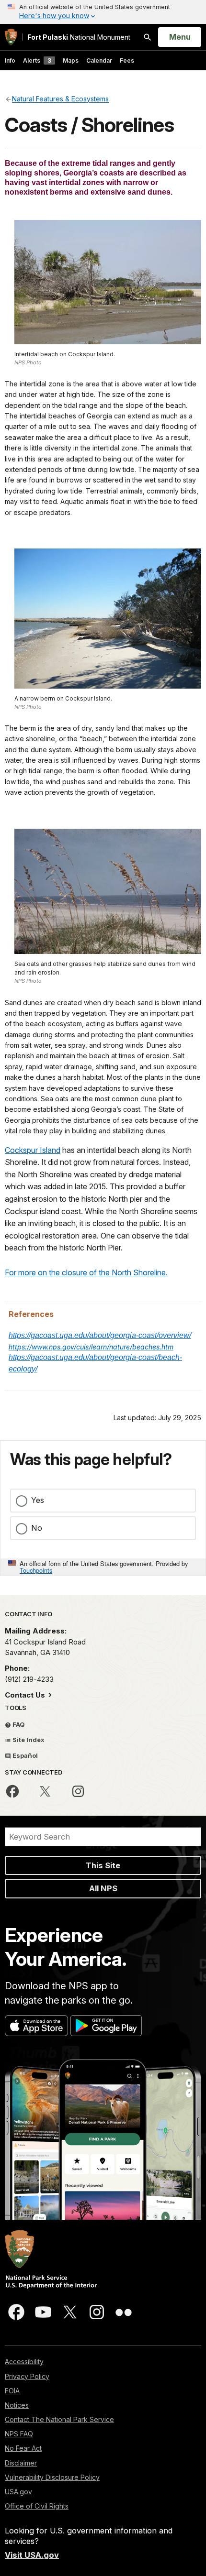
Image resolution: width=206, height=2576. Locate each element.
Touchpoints (36, 1570)
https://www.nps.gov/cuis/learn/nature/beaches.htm (91, 1347)
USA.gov (18, 2492)
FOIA (12, 2391)
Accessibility (24, 2362)
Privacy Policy (27, 2376)
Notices (17, 2405)
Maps (71, 60)
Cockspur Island (33, 1150)
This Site (103, 1865)
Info (10, 60)
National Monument (79, 37)
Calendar (99, 60)
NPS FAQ (19, 2434)
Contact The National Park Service (59, 2419)
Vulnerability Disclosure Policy (52, 2477)
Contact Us (26, 1695)
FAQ (18, 1724)
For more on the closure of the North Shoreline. (86, 1272)
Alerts (37, 60)
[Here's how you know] (103, 12)
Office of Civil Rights (37, 2506)
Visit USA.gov (32, 2555)
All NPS (103, 1888)
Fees (127, 60)
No (37, 1528)
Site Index (28, 1740)
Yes (38, 1500)
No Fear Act (23, 2448)
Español (24, 1755)
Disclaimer (21, 2463)
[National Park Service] (11, 37)
